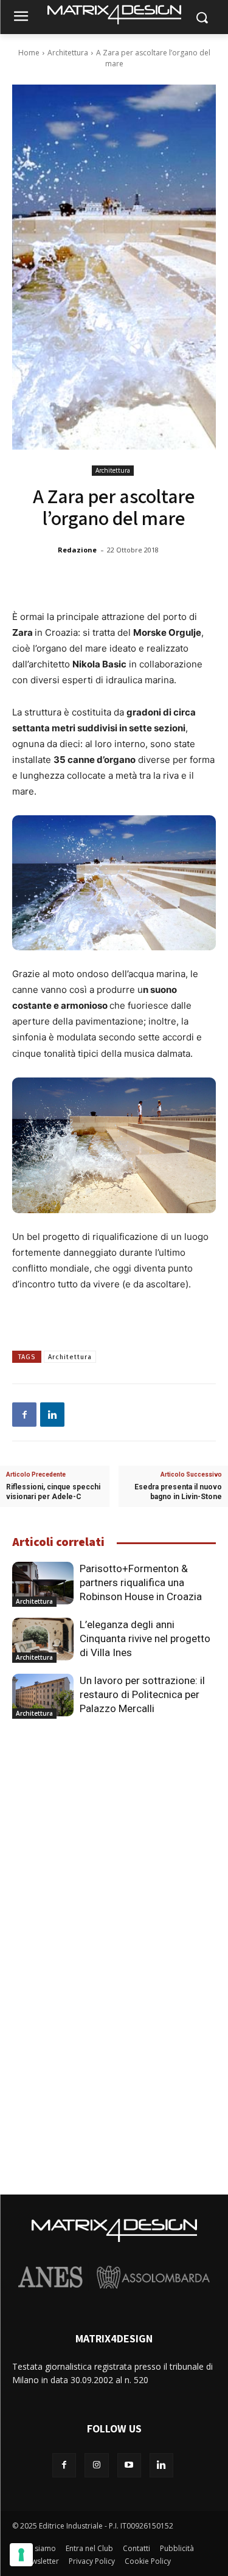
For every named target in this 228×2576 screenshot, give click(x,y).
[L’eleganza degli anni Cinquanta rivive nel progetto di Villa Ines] (43, 1639)
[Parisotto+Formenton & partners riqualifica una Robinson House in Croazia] (43, 1583)
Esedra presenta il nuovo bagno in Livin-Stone (178, 1492)
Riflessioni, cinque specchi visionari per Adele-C (53, 1492)
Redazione (77, 550)
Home (29, 53)
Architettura (68, 53)
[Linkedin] (52, 1415)
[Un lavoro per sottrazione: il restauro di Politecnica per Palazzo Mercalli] (43, 1695)
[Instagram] (96, 2465)
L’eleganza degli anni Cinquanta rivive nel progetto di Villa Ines (145, 1638)
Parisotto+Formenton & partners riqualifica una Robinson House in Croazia (141, 1582)
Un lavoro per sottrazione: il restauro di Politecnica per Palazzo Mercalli (142, 1694)
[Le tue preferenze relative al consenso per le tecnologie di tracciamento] (21, 2555)
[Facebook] (24, 1415)
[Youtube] (129, 2465)
